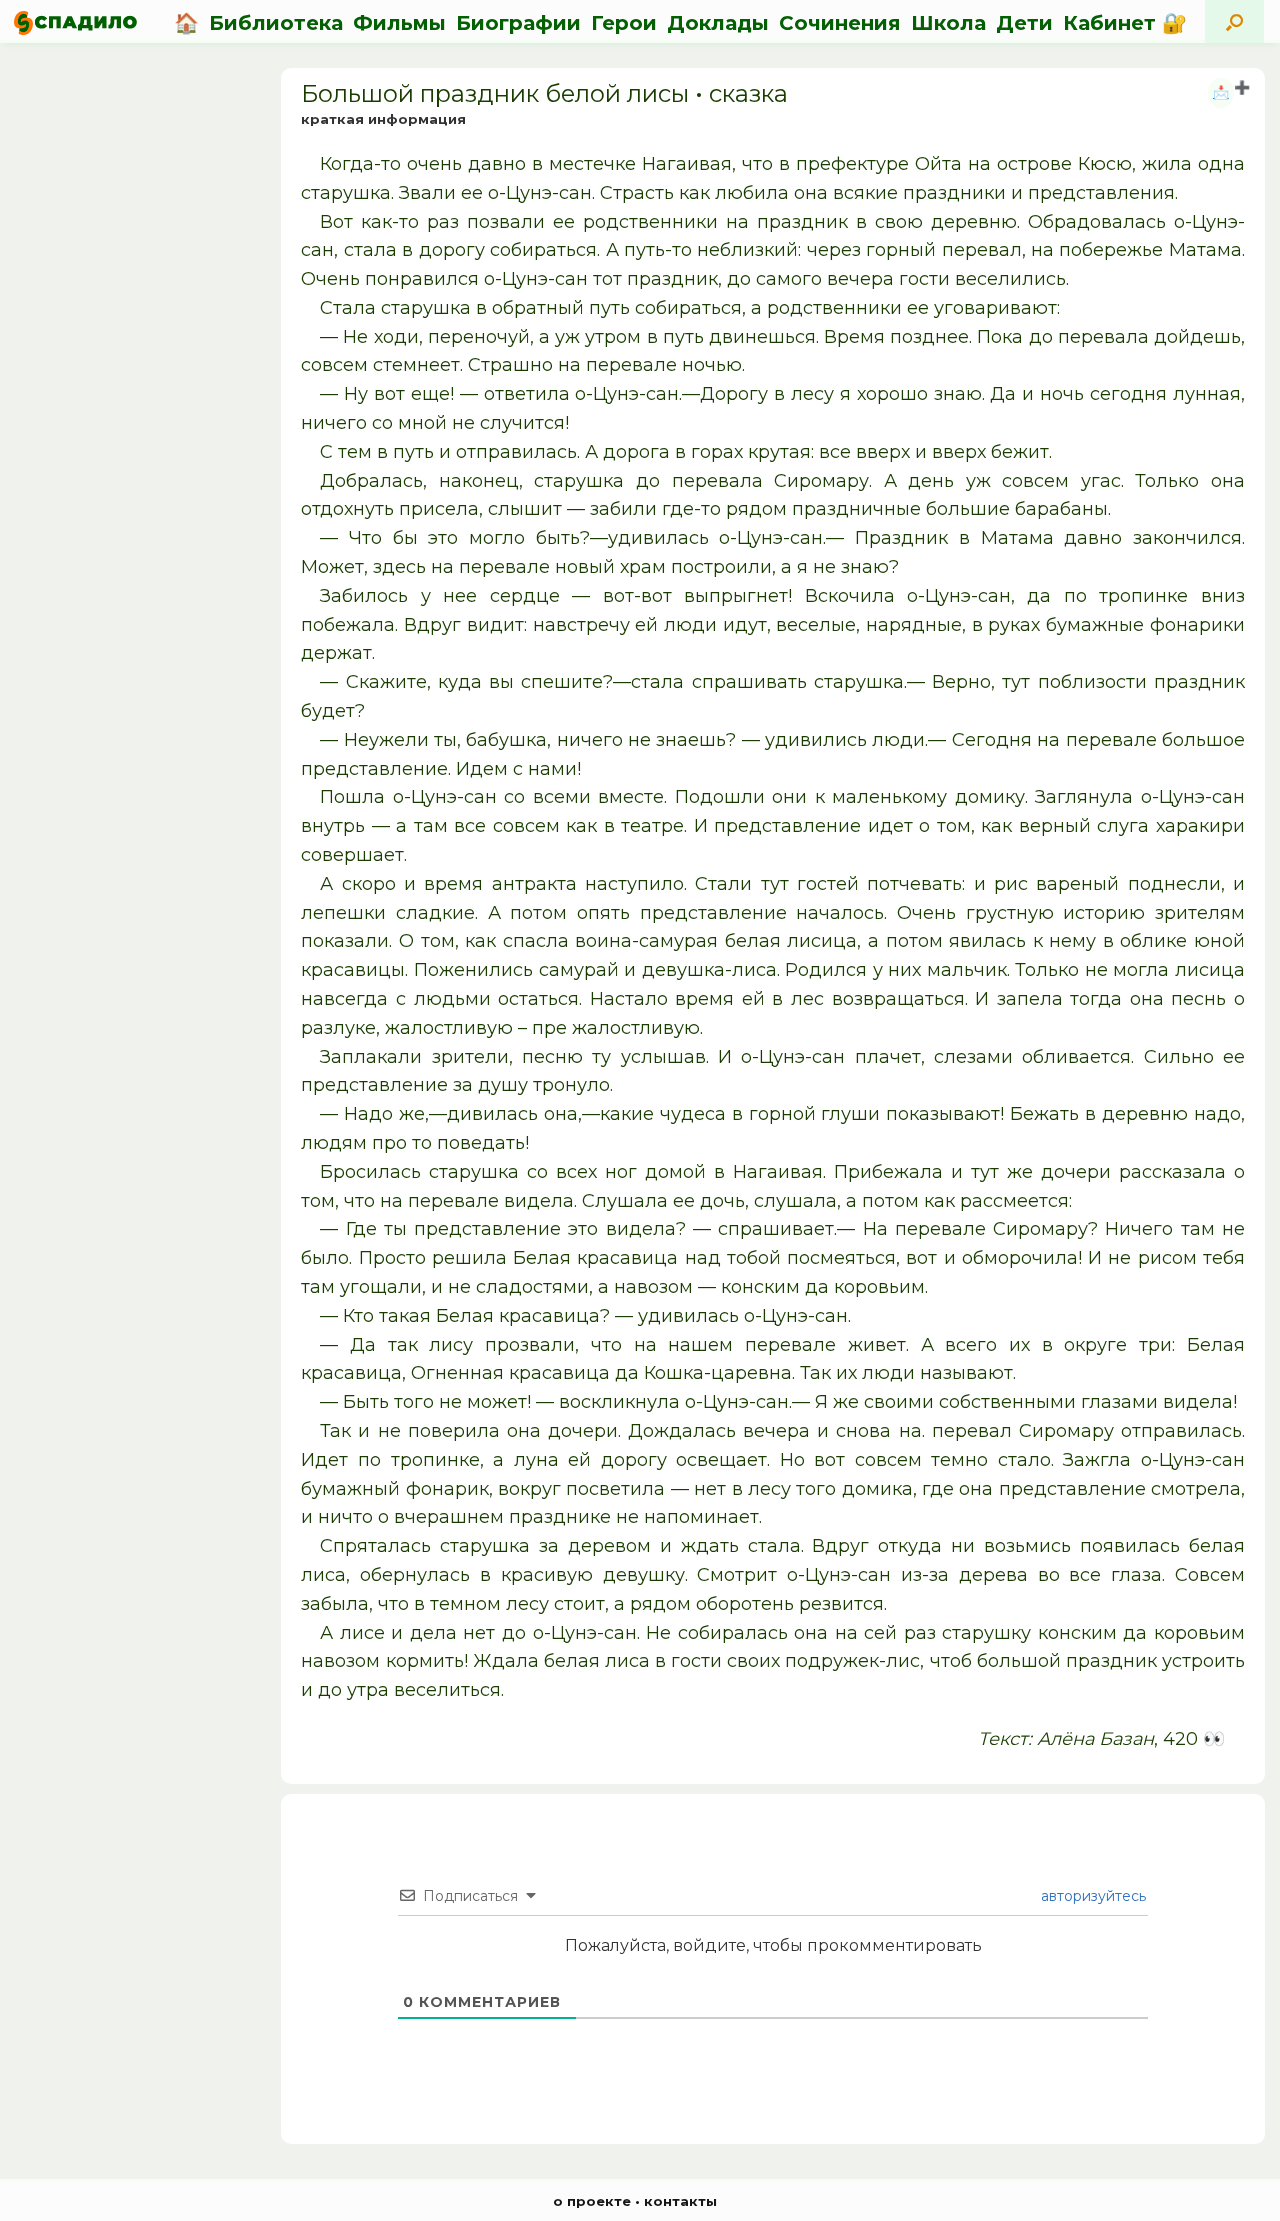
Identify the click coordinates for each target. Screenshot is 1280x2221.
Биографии (518, 23)
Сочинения (840, 23)
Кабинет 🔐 (1125, 23)
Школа (948, 23)
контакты (680, 2201)
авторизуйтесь (1091, 1896)
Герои (624, 23)
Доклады (718, 23)
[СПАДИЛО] (75, 22)
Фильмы (399, 23)
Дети (1024, 23)
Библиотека (276, 23)
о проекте (592, 2201)
